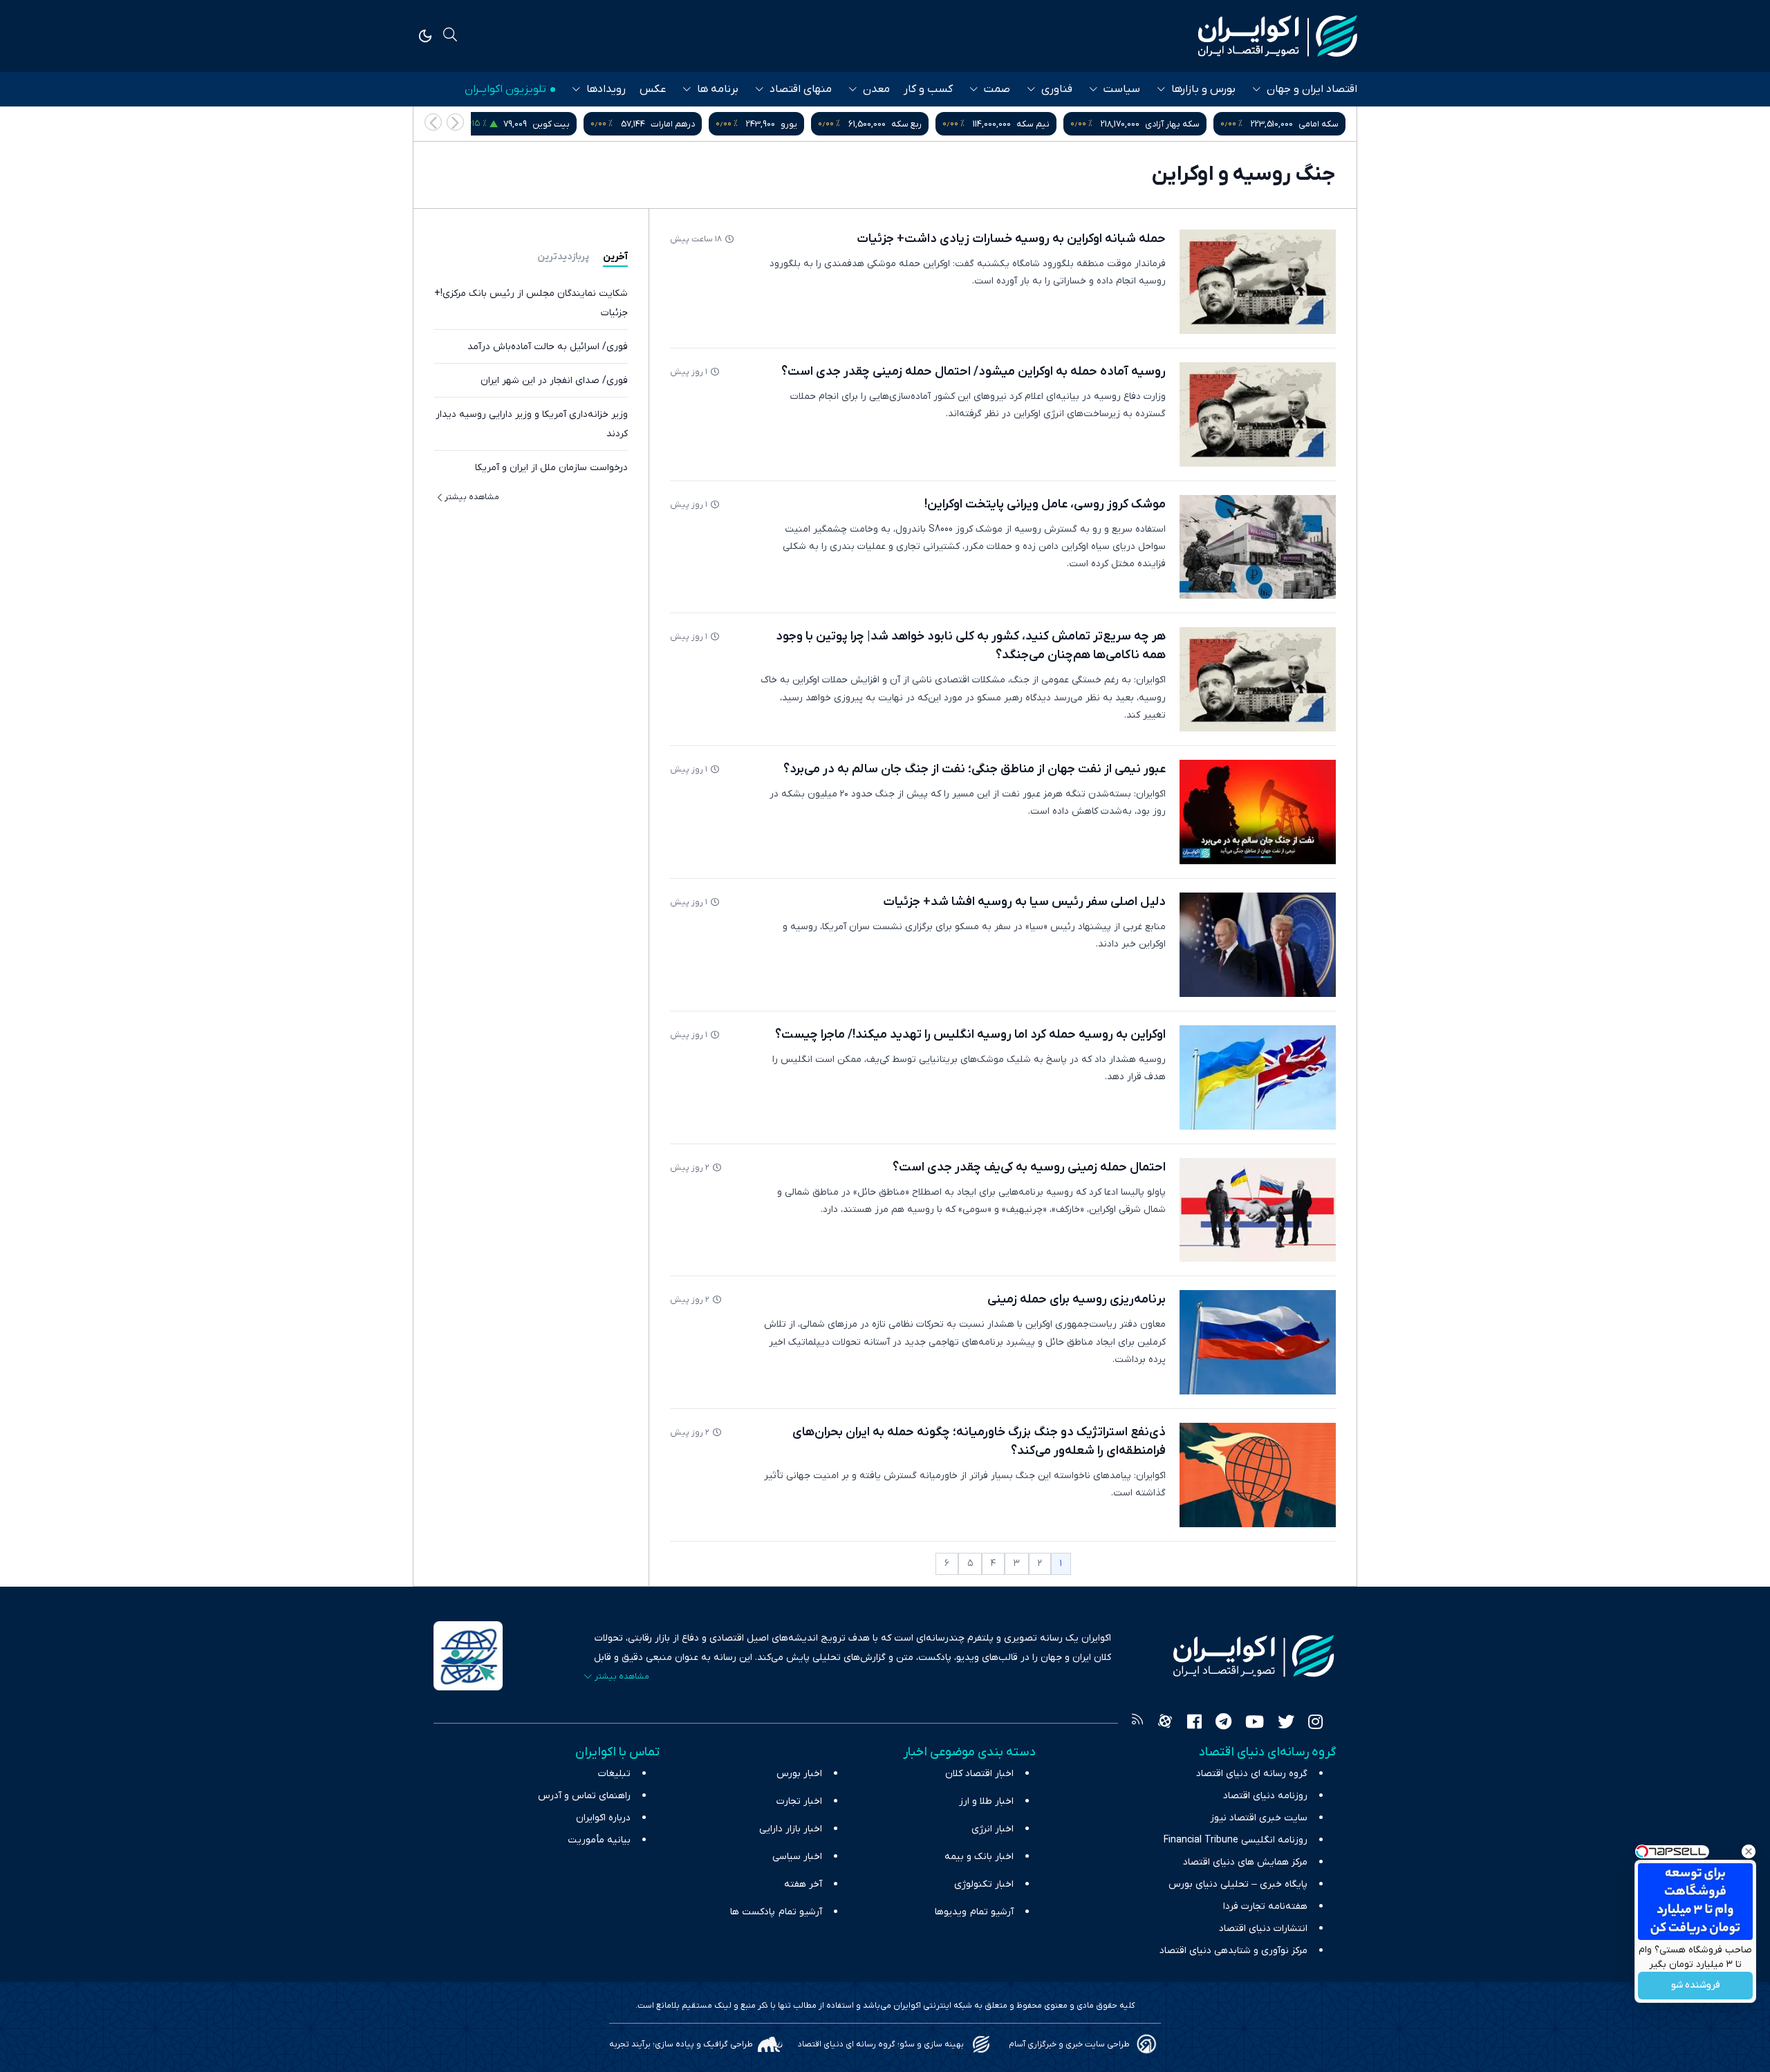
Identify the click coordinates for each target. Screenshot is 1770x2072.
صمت (997, 89)
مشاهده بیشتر (472, 497)
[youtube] (1255, 1724)
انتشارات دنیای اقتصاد (1263, 1929)
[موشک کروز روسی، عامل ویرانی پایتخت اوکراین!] (1258, 547)
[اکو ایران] (1278, 36)
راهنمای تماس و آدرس (584, 1796)
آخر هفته (803, 1884)
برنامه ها (718, 89)
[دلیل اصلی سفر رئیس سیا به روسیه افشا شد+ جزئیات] (1258, 945)
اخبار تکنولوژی (984, 1884)
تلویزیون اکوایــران (505, 89)
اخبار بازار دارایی (791, 1829)
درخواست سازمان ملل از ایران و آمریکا (551, 468)
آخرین (615, 257)
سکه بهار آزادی (1311, 124)
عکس (653, 89)
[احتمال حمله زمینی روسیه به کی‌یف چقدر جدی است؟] (1258, 1210)
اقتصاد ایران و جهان (1312, 89)
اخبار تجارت (799, 1801)
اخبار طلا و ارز (986, 1801)
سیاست (1122, 89)
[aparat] (1165, 1724)
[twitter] (1286, 1724)
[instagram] (1315, 1724)
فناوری (1057, 89)
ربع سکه (1045, 124)
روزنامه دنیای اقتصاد (1265, 1796)
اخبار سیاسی (797, 1857)
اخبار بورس (799, 1774)
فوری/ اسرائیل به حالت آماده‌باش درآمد (548, 347)
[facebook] (1194, 1724)
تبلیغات (614, 1774)
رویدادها (606, 89)
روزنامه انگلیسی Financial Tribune (1236, 1840)
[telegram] (1223, 1724)
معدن (876, 89)
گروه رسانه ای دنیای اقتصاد (1252, 1774)
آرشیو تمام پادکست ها (776, 1912)
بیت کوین (690, 124)
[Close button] (1749, 1851)
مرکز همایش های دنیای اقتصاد (1245, 1862)
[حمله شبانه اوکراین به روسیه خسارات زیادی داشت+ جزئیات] (1258, 282)
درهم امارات (812, 124)
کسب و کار (928, 89)
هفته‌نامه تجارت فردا (1265, 1906)
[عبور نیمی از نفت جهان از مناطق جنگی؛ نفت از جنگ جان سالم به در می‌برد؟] (1258, 812)
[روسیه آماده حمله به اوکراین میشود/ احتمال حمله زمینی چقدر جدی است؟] (1258, 414)
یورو (928, 124)
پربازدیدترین (563, 257)
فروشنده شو (1696, 1986)
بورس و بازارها (1203, 89)
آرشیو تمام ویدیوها (974, 1912)
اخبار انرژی (993, 1829)
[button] (433, 122)
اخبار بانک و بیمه (979, 1857)
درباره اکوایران (603, 1818)
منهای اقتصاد (801, 89)
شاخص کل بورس (551, 124)
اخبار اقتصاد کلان (979, 1774)
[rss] (1137, 1724)
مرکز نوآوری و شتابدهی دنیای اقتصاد (1233, 1951)
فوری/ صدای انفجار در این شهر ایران (554, 381)
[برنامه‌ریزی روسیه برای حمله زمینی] (1258, 1342)
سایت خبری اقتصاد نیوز (1259, 1818)
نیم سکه (1172, 124)
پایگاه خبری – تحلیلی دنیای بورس (1238, 1884)
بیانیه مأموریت (599, 1840)
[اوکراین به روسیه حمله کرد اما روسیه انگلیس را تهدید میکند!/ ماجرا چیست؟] (1258, 1077)
